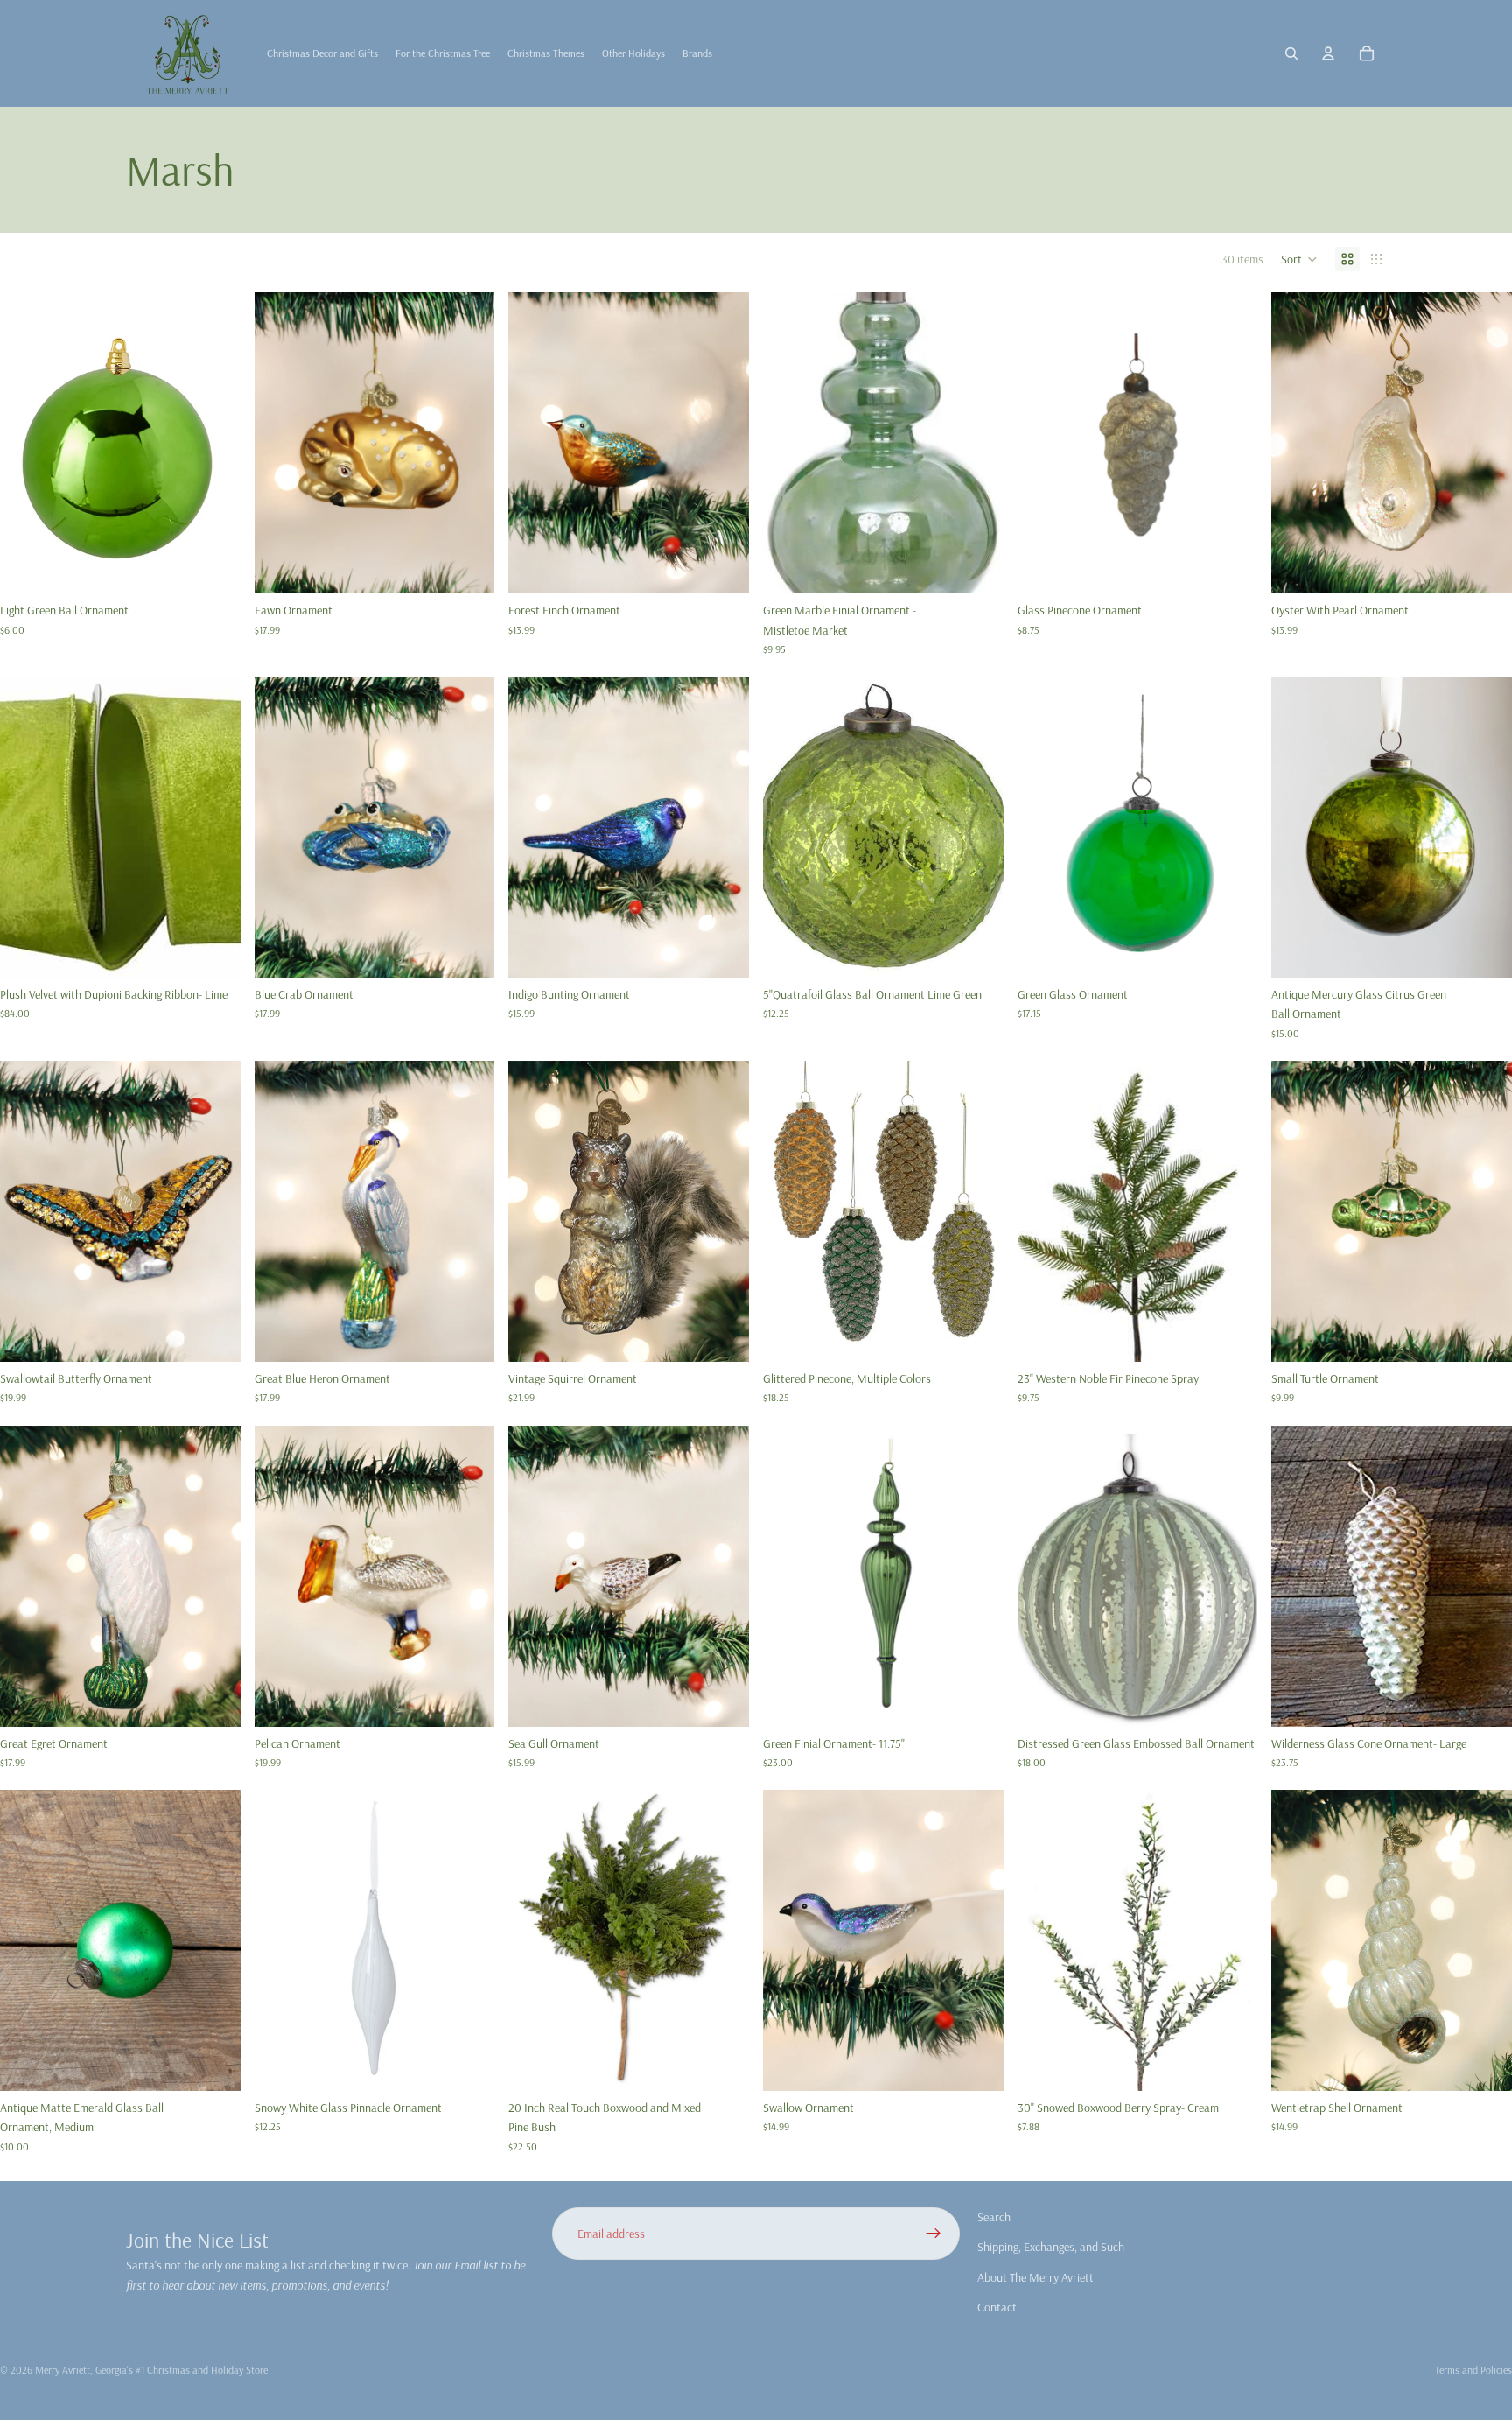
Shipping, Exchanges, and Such (1051, 2248)
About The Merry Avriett (1036, 2277)
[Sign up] (934, 2234)
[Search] (1291, 53)
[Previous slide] (789, 1211)
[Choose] (213, 566)
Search (994, 2217)
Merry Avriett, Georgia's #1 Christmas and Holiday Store (151, 2370)
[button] (1299, 259)
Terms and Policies (1473, 2370)
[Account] (1328, 53)
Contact (997, 2307)
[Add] (468, 566)
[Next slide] (977, 1211)
